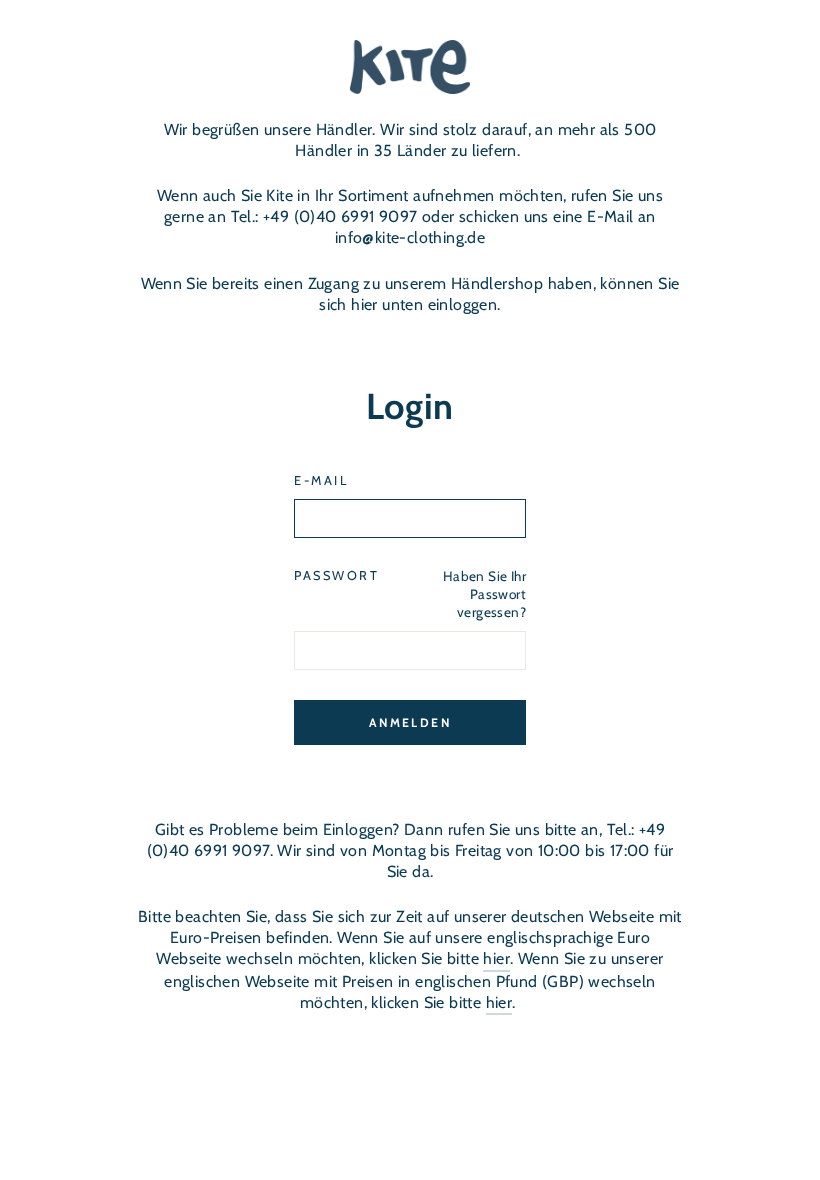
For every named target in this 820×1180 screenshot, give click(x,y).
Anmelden (410, 722)
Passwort (336, 575)
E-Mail (321, 480)
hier (496, 958)
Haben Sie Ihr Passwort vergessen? (484, 593)
